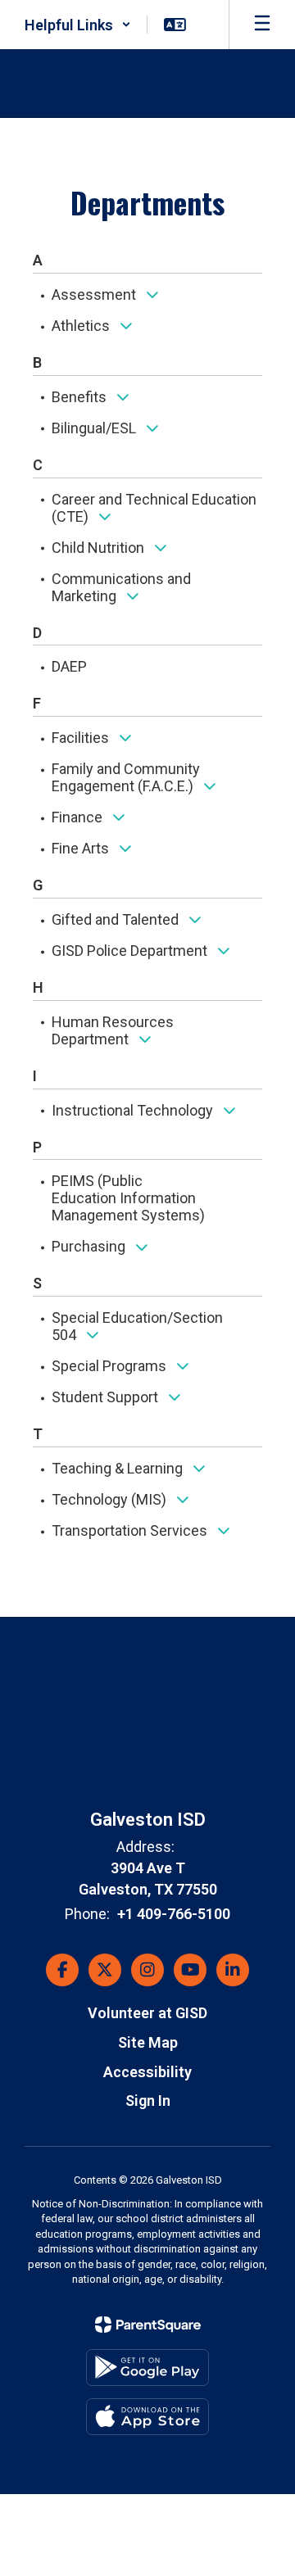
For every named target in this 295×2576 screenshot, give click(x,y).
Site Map (148, 2042)
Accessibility (147, 2072)
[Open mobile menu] (262, 25)
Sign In (148, 2101)
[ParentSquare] (148, 2325)
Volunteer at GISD (147, 2013)
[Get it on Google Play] (147, 2368)
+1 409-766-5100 (174, 1914)
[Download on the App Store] (147, 2417)
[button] (78, 25)
